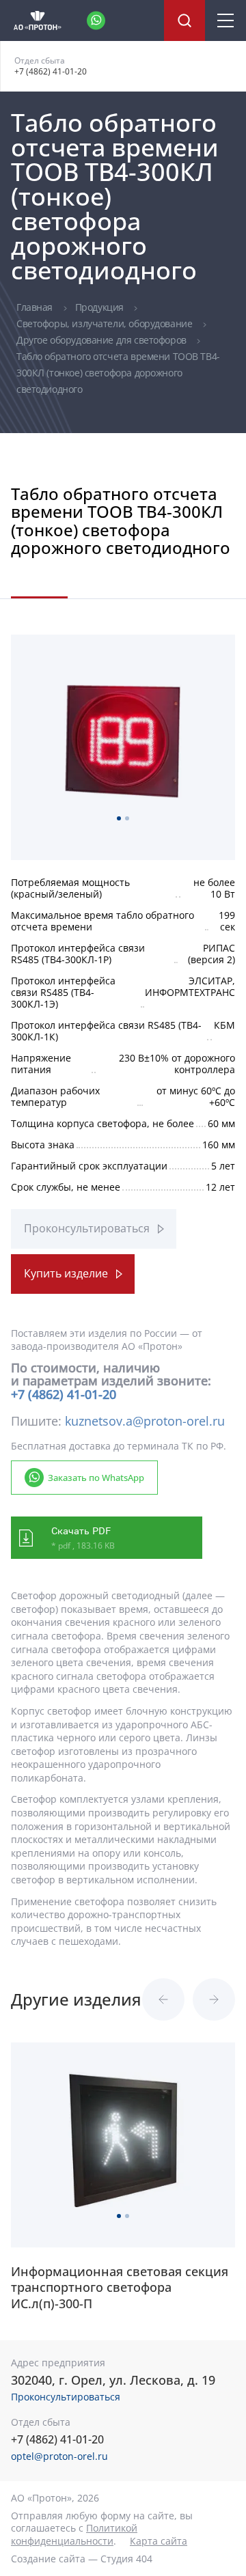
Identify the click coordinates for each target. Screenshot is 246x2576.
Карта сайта (159, 2541)
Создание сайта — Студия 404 (82, 2559)
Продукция (101, 307)
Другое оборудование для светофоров (102, 340)
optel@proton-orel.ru (59, 2456)
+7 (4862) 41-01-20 (51, 71)
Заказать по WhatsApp (96, 1478)
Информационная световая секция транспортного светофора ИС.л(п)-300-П (120, 2288)
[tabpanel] (123, 741)
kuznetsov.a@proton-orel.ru (145, 1421)
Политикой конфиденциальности (74, 2534)
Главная (36, 307)
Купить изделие (66, 1273)
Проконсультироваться (87, 1228)
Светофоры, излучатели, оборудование (106, 323)
